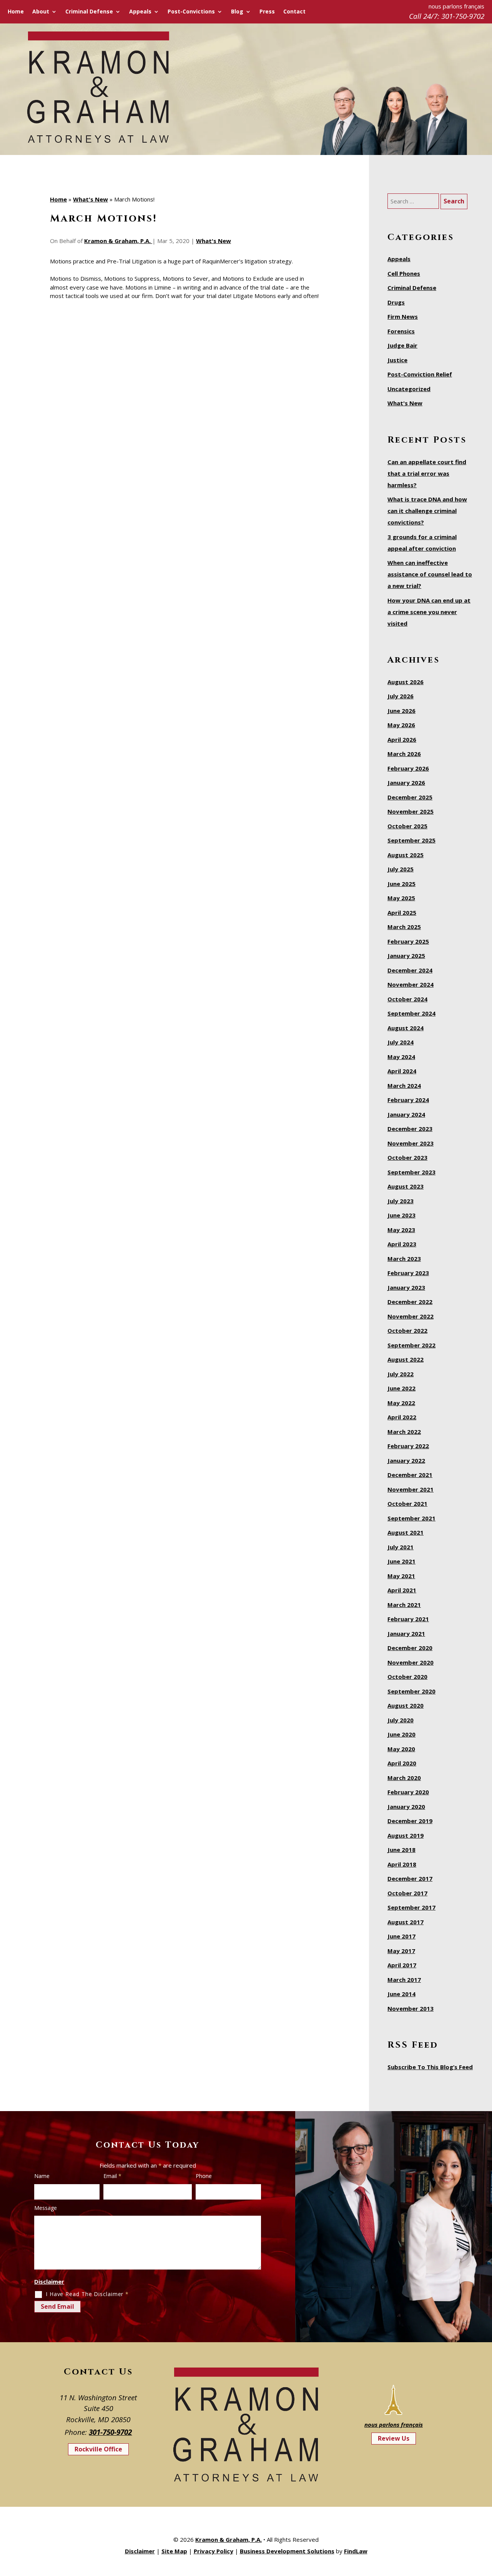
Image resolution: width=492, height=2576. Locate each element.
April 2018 (402, 1864)
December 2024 (410, 970)
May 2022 (401, 1403)
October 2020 (407, 1677)
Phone (204, 2176)
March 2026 (404, 754)
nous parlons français (394, 2424)
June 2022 (401, 1388)
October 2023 (407, 1157)
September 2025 (411, 840)
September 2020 (411, 1691)
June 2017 (401, 1936)
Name (42, 2176)
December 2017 (410, 1878)
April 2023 (402, 1244)
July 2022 (401, 1374)
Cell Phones (404, 273)
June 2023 (401, 1215)
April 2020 (402, 1763)
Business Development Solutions (287, 2551)
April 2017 (402, 1965)
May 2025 (401, 898)
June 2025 (401, 884)
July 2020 (401, 1720)
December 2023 (410, 1129)
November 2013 (411, 2008)
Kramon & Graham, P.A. (118, 241)
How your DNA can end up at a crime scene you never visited (429, 612)
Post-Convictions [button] (191, 12)
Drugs (396, 302)
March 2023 (404, 1259)
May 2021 (401, 1576)
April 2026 (402, 739)
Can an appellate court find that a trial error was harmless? (427, 473)
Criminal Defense (412, 288)
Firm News (403, 316)
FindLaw (356, 2551)
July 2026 (401, 696)
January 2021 (406, 1634)
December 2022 (410, 1302)
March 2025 (404, 927)
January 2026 (406, 783)
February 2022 (408, 1446)
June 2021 (401, 1561)
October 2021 (407, 1504)
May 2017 (401, 1951)
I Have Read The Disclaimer (87, 2294)
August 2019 (406, 1835)
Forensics (401, 331)
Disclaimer (49, 2281)
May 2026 (401, 725)
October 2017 (407, 1893)
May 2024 (401, 1057)
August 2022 (406, 1359)
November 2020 (411, 1662)
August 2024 (406, 1028)
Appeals (399, 259)
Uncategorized (409, 389)
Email (112, 2176)
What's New (214, 241)
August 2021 (406, 1532)
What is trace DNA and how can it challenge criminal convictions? (427, 511)
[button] (484, 2520)
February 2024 (408, 1100)
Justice (397, 360)
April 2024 (402, 1071)
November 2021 (411, 1489)
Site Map (174, 2551)
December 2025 (410, 797)
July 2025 (401, 869)
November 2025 (411, 811)
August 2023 (406, 1186)
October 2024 (407, 999)
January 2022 (406, 1460)
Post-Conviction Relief (420, 374)
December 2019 (410, 1821)
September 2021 (411, 1518)
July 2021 (401, 1547)
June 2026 (401, 711)
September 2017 (411, 1907)
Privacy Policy (214, 2551)
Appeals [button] (140, 12)
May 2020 (401, 1749)
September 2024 (411, 1013)
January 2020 (406, 1807)
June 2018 (401, 1850)
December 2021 (410, 1475)
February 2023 (408, 1273)
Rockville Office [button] (98, 2449)
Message (46, 2208)
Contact (294, 12)
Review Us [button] (394, 2438)
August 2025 (406, 855)
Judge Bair (402, 345)
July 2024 (401, 1042)
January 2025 (406, 956)
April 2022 (402, 1417)
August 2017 (406, 1922)
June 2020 (401, 1734)
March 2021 (404, 1605)
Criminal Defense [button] (89, 12)
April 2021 (402, 1590)
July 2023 (401, 1201)
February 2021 (408, 1619)
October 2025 (407, 826)
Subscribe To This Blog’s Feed (430, 2067)
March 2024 (404, 1086)
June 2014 (401, 1994)
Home (16, 12)
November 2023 (411, 1143)
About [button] (41, 12)
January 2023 (406, 1287)
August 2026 (406, 682)
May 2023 (401, 1230)
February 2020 (408, 1792)
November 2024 (411, 984)
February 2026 (408, 768)
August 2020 (406, 1705)
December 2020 (410, 1648)
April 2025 (402, 913)
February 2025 (408, 941)
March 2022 (404, 1432)
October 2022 (407, 1330)
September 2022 (411, 1345)
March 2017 (404, 1980)
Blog (237, 12)
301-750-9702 (463, 16)
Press (267, 12)
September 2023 (411, 1172)
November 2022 (411, 1316)
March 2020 (404, 1778)
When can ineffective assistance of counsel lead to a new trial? (430, 574)
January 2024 (406, 1114)
